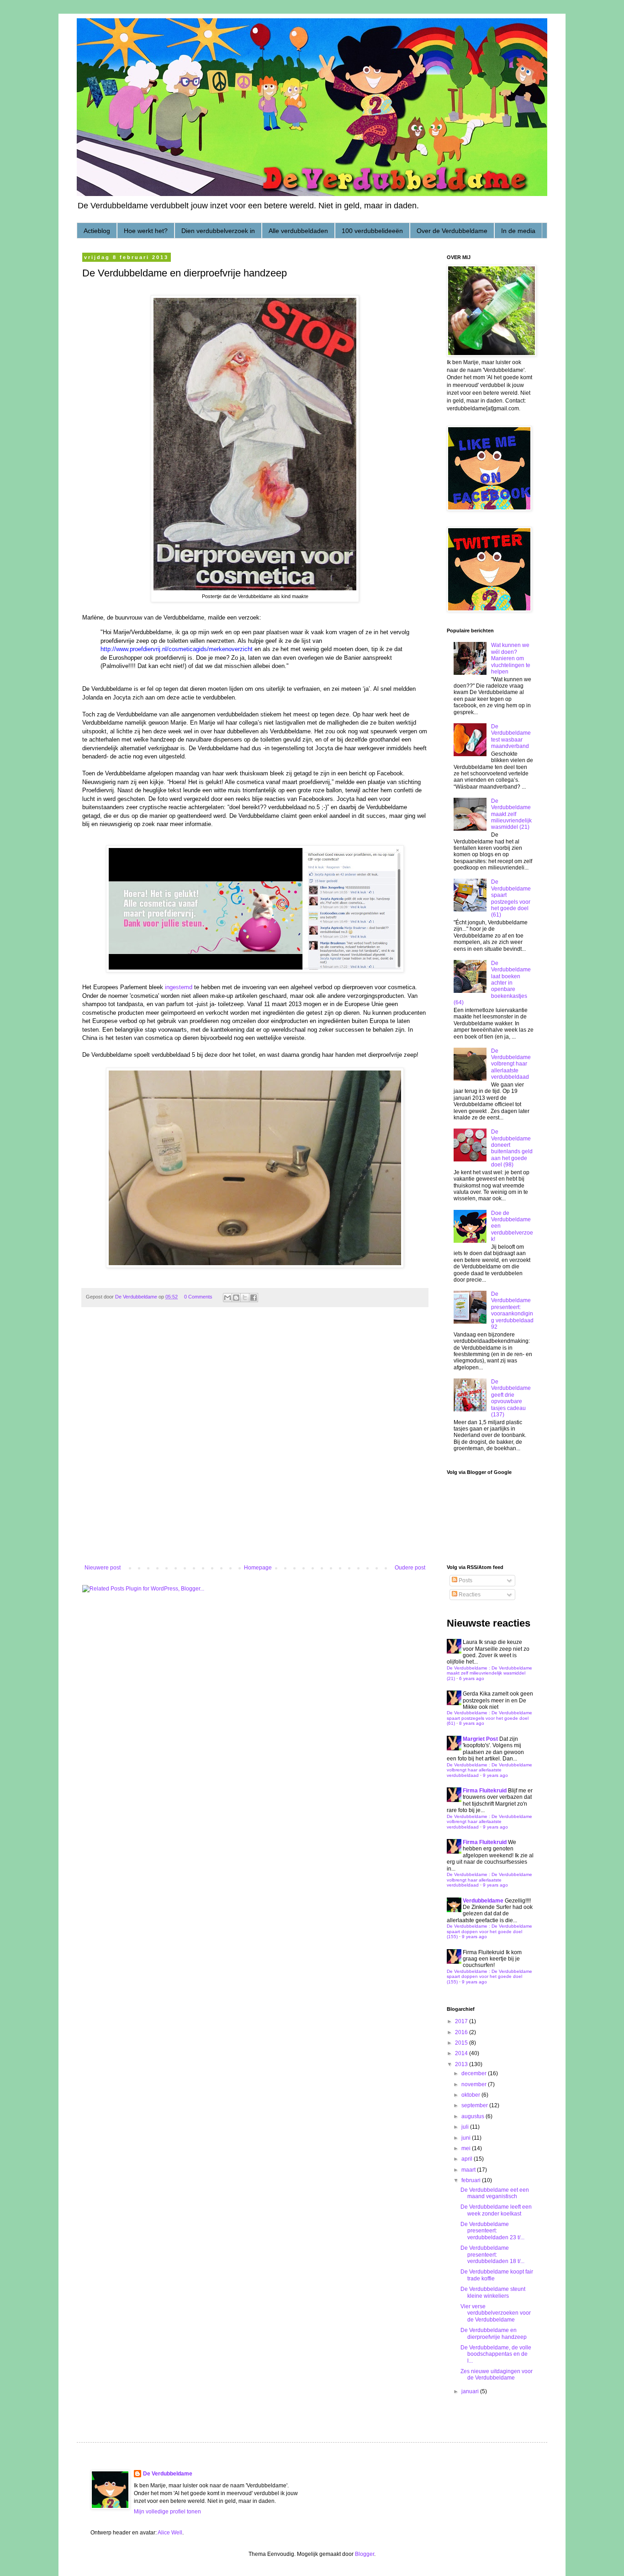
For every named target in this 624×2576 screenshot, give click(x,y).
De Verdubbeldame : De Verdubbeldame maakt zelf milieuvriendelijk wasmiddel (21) (489, 1673)
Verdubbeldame (483, 1901)
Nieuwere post (103, 1568)
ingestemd (179, 987)
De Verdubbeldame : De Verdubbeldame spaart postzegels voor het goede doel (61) (489, 1718)
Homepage (258, 1568)
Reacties (469, 1595)
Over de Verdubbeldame (452, 231)
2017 (462, 2021)
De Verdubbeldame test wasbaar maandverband (511, 736)
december (475, 2073)
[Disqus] (255, 1442)
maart (469, 2170)
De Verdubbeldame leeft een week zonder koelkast (496, 2210)
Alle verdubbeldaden (298, 231)
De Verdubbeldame (168, 2474)
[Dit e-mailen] (227, 1298)
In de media (518, 231)
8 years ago (472, 1723)
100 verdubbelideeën (372, 231)
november (475, 2084)
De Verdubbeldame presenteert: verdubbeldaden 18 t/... (492, 2255)
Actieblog (97, 231)
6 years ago (472, 1678)
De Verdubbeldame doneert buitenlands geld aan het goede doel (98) (512, 1148)
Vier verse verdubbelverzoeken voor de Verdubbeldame (496, 2313)
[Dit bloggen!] (236, 1298)
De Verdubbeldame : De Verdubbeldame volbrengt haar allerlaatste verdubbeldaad (489, 1770)
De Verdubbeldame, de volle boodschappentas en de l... (496, 2354)
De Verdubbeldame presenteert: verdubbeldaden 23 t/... (492, 2231)
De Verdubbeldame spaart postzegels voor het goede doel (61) (511, 898)
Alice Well (170, 2533)
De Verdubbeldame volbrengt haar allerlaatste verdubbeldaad (511, 1064)
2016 (462, 2032)
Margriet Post (480, 1739)
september (475, 2105)
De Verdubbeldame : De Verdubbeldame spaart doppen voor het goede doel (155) (489, 1931)
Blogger (365, 2554)
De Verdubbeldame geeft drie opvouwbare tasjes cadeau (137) (511, 1398)
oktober (471, 2095)
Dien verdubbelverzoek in (218, 231)
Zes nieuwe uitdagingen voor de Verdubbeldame (497, 2375)
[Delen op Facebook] (254, 1298)
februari (472, 2180)
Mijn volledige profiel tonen (167, 2512)
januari (471, 2391)
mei (467, 2148)
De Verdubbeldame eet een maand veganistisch (495, 2193)
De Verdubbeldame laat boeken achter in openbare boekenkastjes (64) (492, 983)
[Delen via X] (245, 1298)
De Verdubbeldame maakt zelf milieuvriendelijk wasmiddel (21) (511, 814)
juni (467, 2138)
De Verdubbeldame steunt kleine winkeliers (493, 2292)
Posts (465, 1580)
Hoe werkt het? (146, 231)
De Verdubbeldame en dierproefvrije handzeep (494, 2333)
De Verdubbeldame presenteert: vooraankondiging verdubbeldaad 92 (512, 1310)
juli (466, 2127)
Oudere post (410, 1568)
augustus (473, 2116)
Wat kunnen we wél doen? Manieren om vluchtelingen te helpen (511, 658)
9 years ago (495, 1775)
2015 (462, 2043)
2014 (462, 2053)
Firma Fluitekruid (485, 1791)
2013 (462, 2064)
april (468, 2159)
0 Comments (198, 1297)
